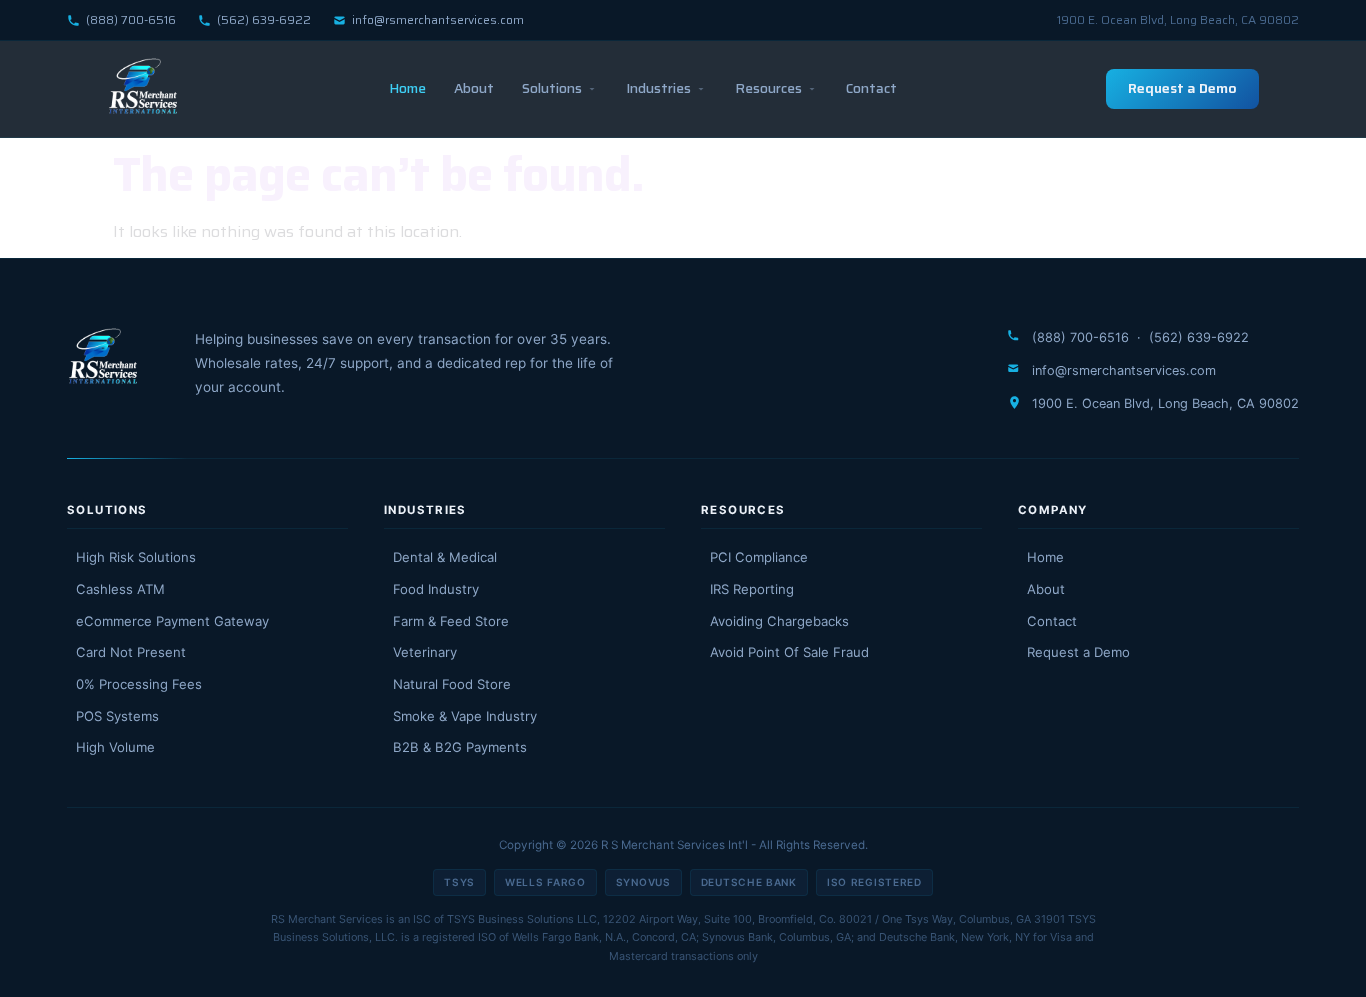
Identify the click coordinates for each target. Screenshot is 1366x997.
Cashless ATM (120, 589)
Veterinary (425, 652)
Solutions (552, 88)
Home (407, 88)
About (474, 88)
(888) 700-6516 (131, 19)
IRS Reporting (752, 589)
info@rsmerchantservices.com (438, 19)
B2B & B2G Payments (460, 747)
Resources (768, 88)
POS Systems (117, 716)
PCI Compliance (759, 557)
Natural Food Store (452, 684)
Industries (658, 88)
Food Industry (436, 589)
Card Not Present (131, 652)
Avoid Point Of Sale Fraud (789, 652)
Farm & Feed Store (451, 621)
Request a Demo (1182, 88)
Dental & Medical (445, 557)
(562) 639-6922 (264, 19)
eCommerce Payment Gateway (172, 621)
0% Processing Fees (139, 684)
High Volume (115, 747)
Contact (871, 88)
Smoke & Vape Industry (465, 716)
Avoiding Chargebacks (779, 621)
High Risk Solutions (136, 557)
